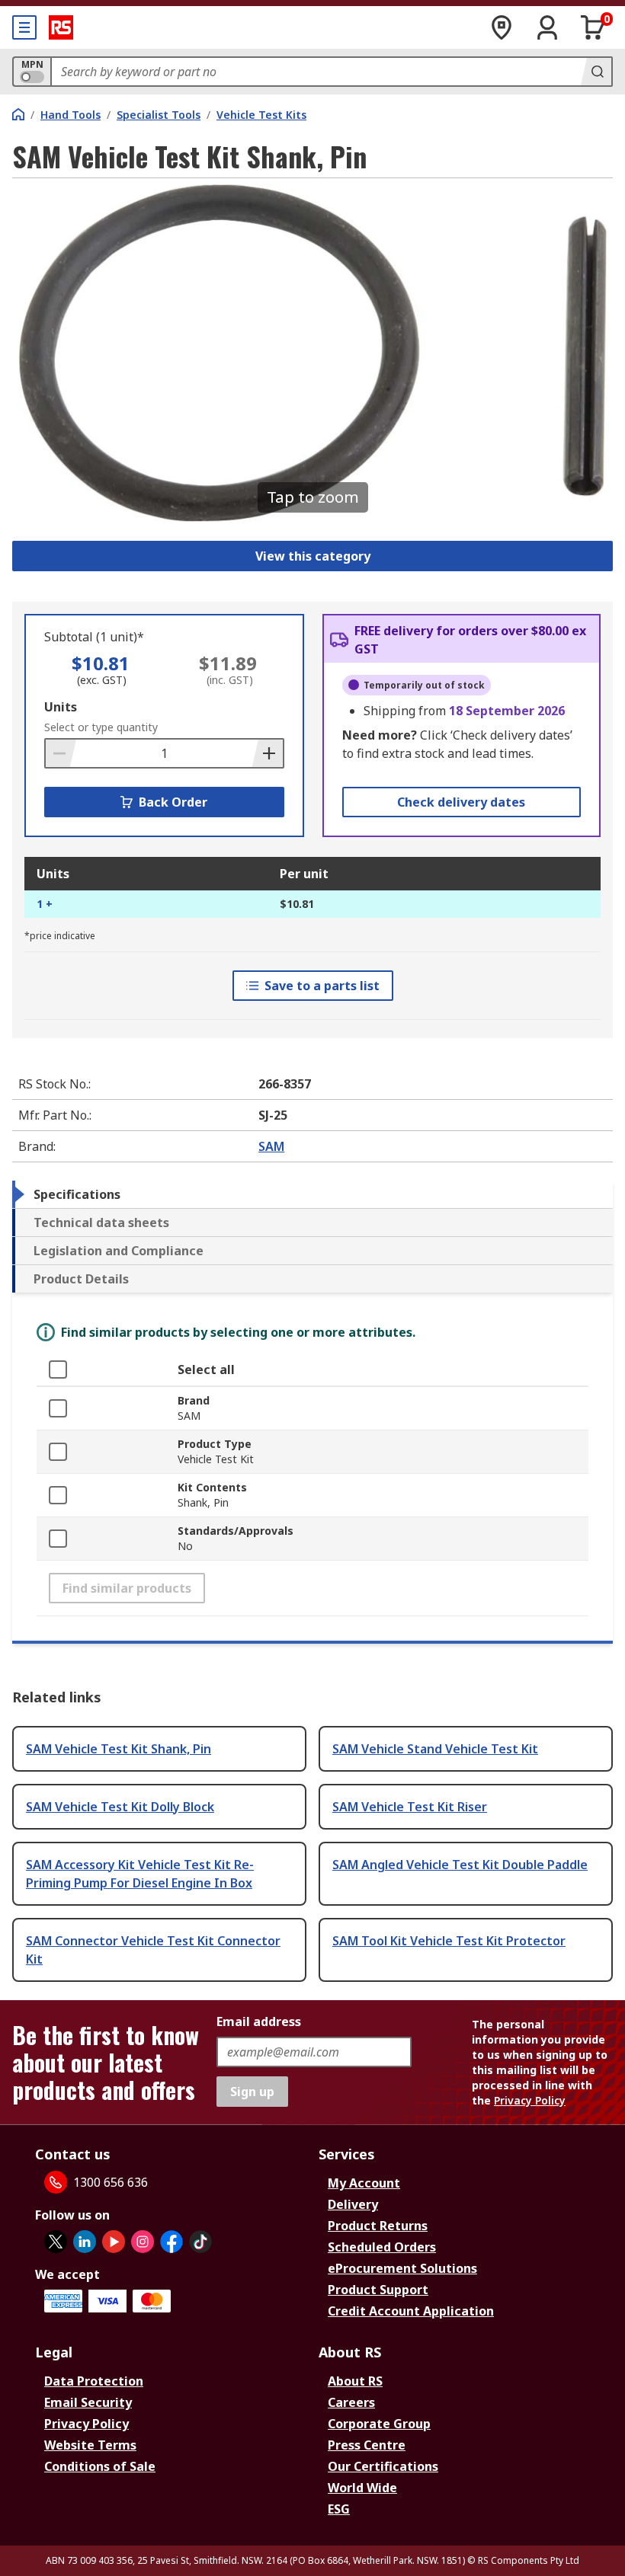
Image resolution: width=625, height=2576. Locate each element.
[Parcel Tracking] (502, 27)
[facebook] (171, 2242)
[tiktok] (200, 2242)
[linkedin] (85, 2242)
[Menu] (24, 27)
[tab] (312, 1194)
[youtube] (114, 2242)
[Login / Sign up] (547, 27)
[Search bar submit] (596, 72)
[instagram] (143, 2242)
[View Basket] (593, 27)
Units (61, 707)
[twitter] (56, 2242)
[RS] (61, 27)
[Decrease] (61, 753)
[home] (18, 114)
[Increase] (268, 753)
